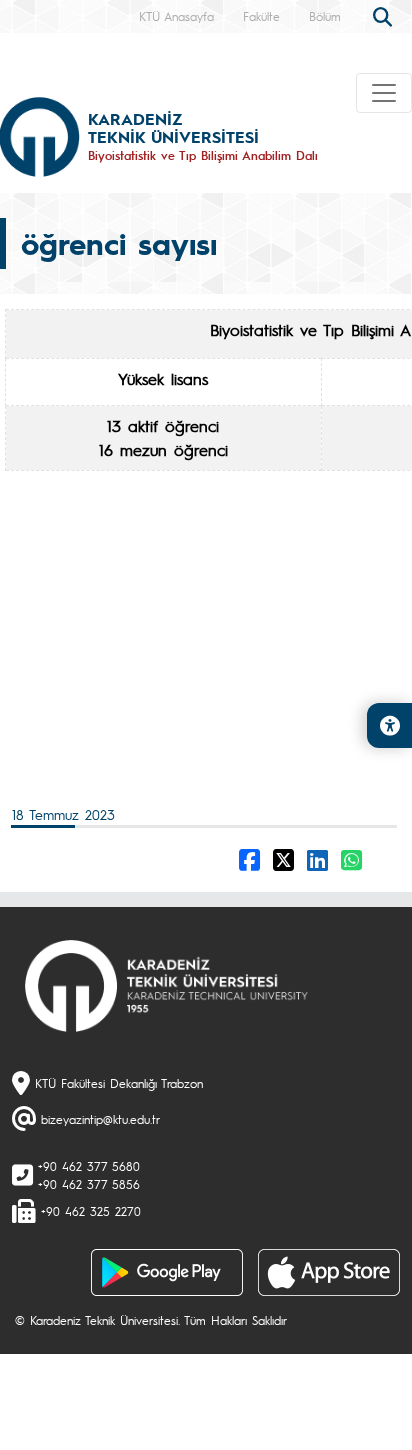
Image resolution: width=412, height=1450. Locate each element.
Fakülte (261, 16)
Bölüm (325, 16)
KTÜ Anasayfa (176, 16)
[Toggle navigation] (384, 93)
